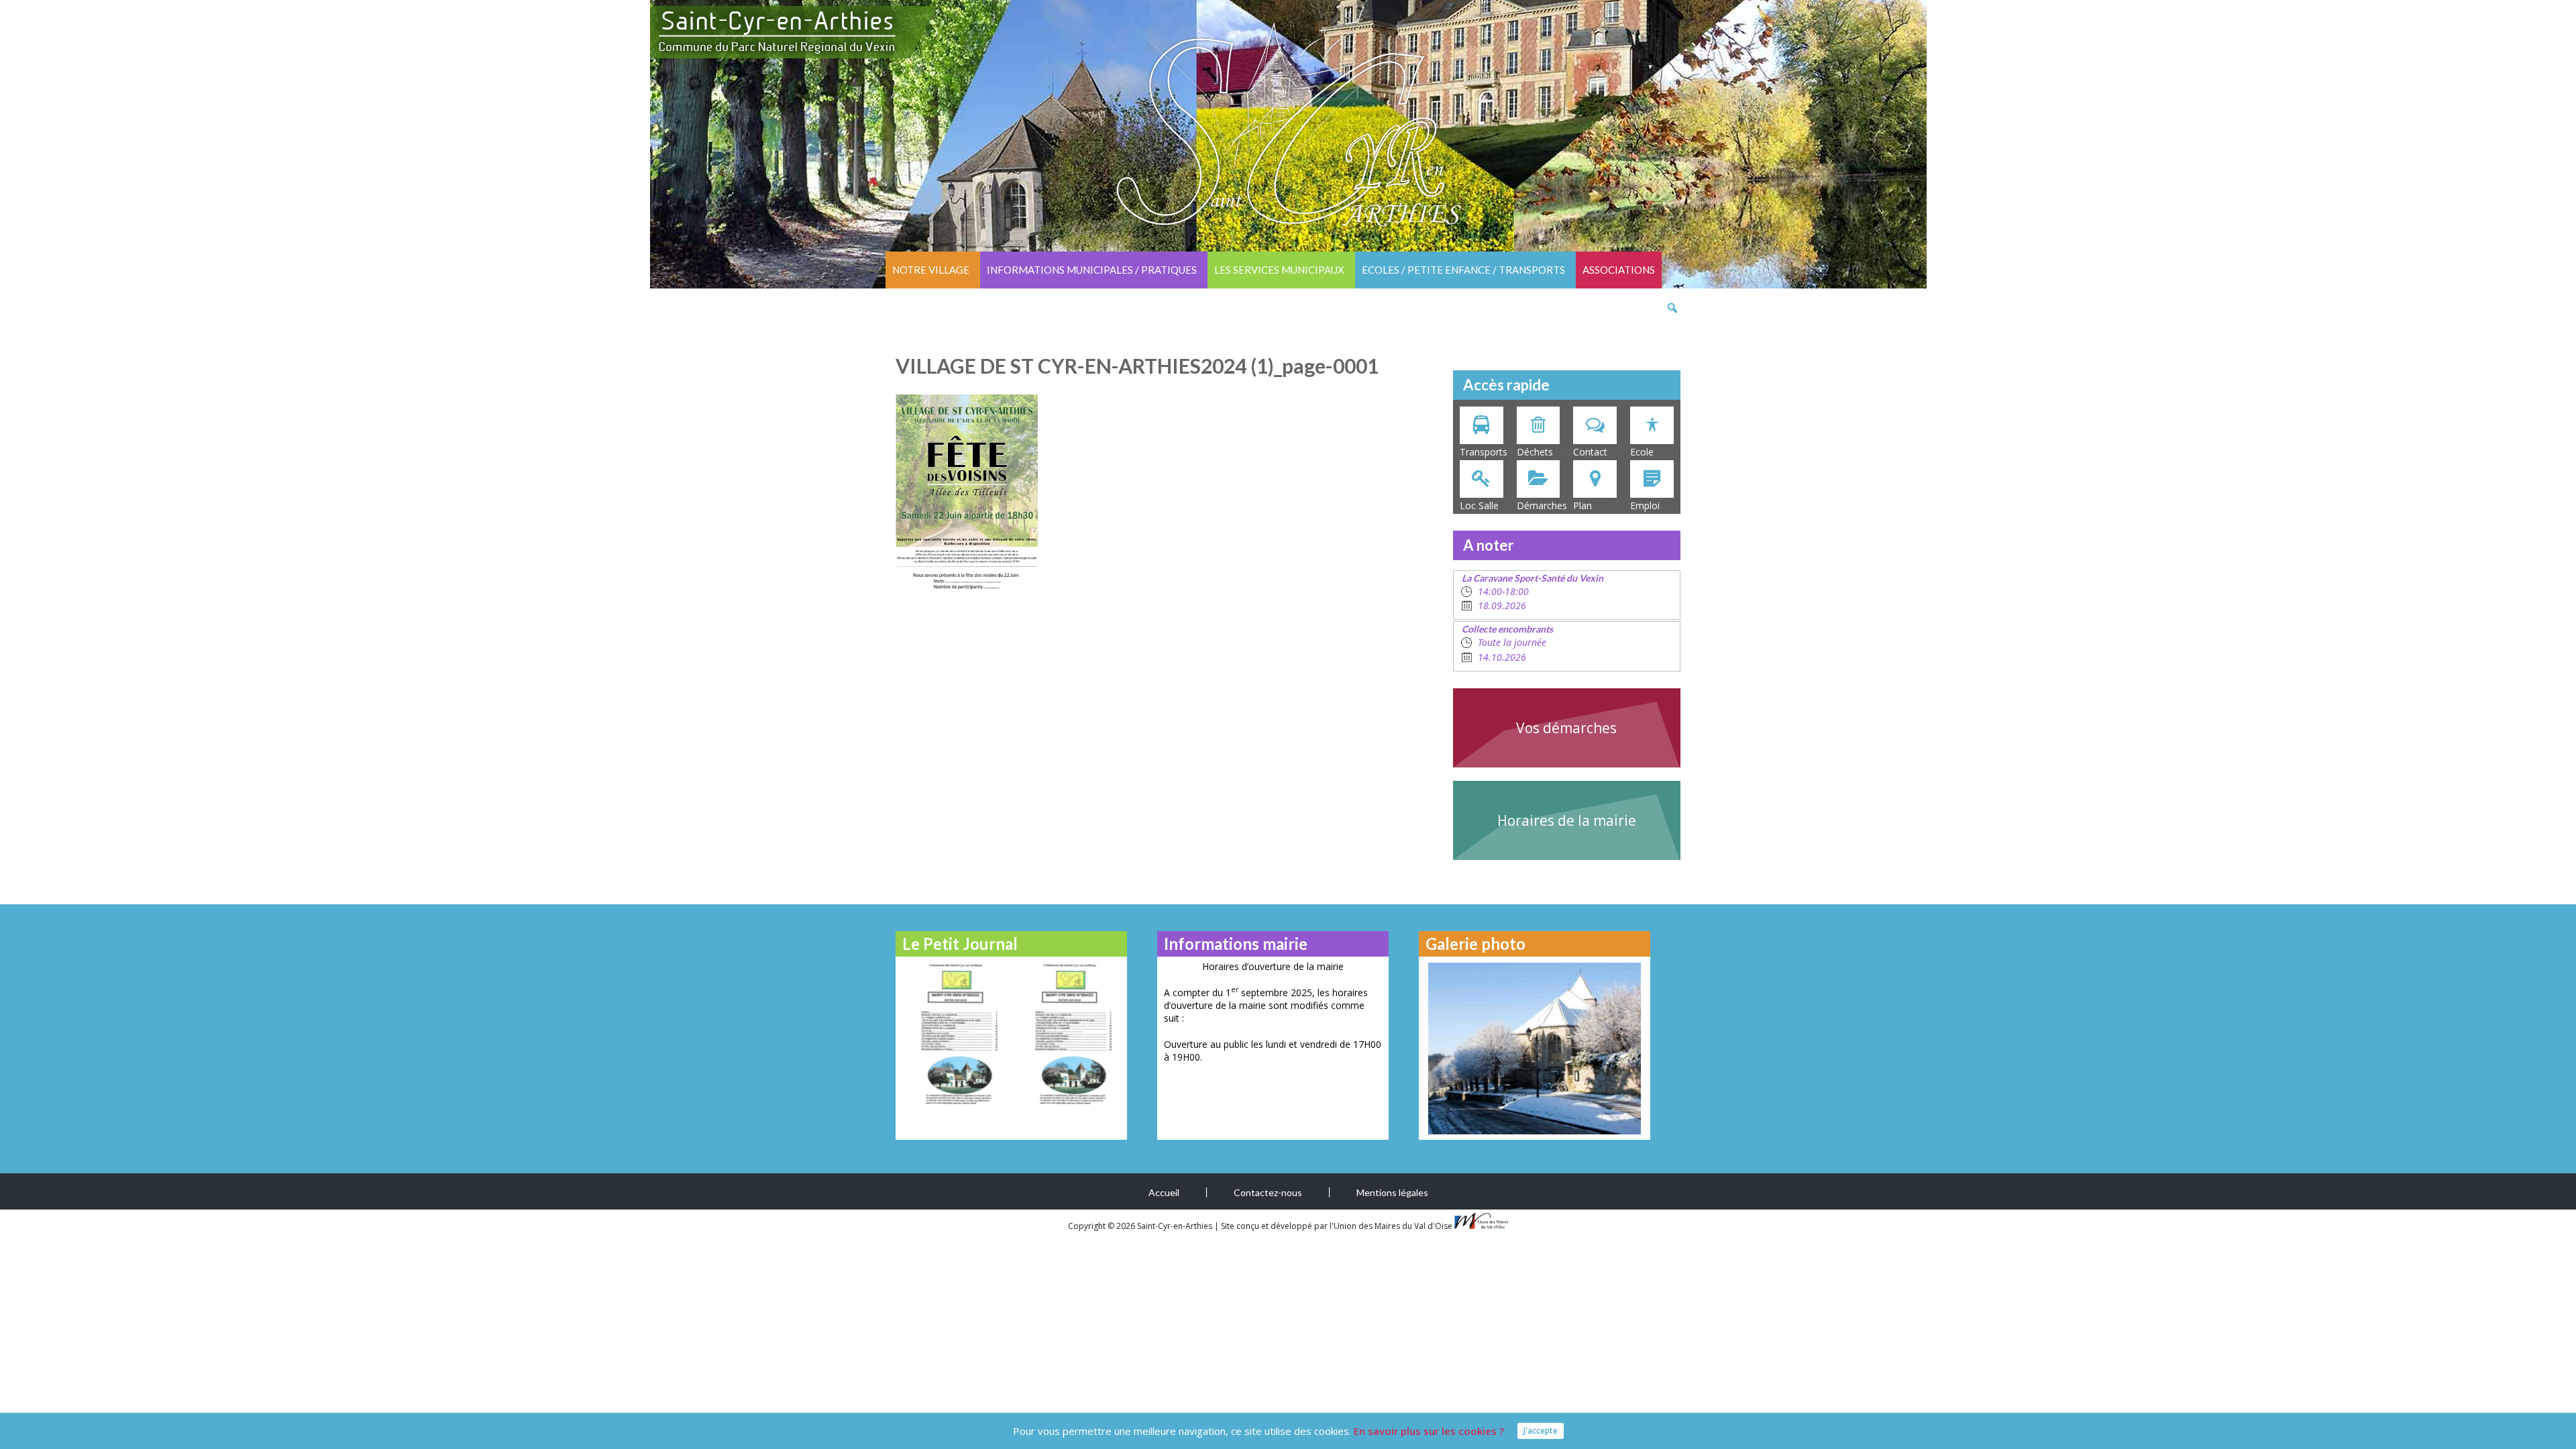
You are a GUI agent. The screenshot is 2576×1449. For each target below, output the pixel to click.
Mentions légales (1392, 1192)
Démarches (1542, 505)
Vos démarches (1566, 728)
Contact (1590, 452)
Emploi (1645, 505)
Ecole (1642, 452)
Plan (1582, 505)
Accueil (1164, 1192)
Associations (1619, 270)
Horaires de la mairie (1567, 820)
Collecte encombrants (1507, 629)
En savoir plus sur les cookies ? (1429, 1431)
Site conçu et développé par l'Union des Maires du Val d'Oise (1337, 1226)
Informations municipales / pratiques (1092, 270)
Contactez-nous (1268, 1192)
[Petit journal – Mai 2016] (954, 1033)
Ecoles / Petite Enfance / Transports (1463, 270)
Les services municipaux (1279, 270)
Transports (1484, 452)
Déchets (1535, 452)
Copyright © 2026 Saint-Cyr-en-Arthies (1141, 1226)
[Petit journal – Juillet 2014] (1068, 1033)
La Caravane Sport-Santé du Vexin (1533, 578)
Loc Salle (1479, 505)
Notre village (931, 270)
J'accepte (1541, 1431)
